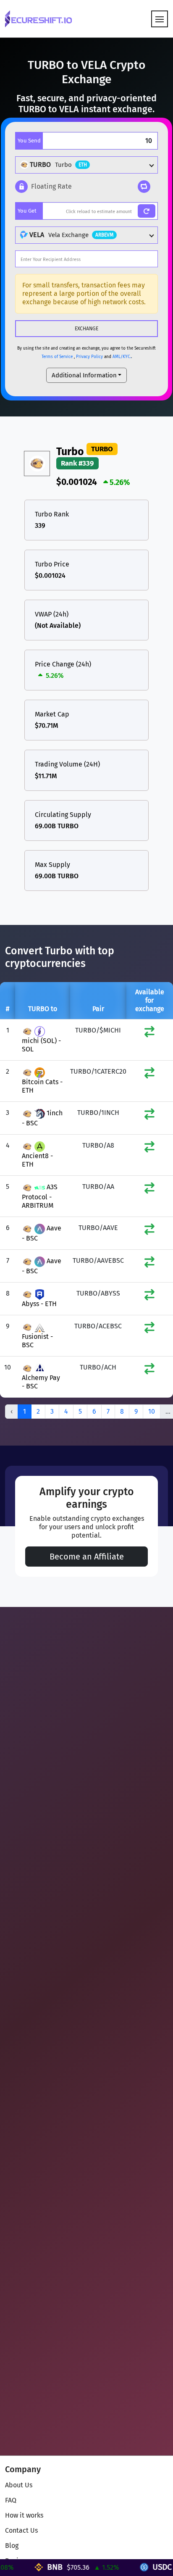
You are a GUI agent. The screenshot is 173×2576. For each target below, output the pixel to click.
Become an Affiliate (87, 1557)
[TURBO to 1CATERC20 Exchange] (149, 1075)
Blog (12, 2546)
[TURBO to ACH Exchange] (149, 1371)
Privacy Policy (89, 357)
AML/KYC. (122, 357)
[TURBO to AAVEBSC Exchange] (149, 1264)
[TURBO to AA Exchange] (149, 1190)
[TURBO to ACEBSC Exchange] (149, 1329)
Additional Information (84, 375)
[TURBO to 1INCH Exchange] (149, 1116)
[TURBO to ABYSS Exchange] (149, 1297)
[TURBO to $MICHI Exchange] (149, 1034)
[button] (43, 187)
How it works (24, 2515)
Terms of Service (57, 357)
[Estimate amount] (147, 211)
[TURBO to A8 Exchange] (149, 1149)
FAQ (11, 2500)
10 (152, 1411)
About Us (19, 2485)
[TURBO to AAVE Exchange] (149, 1231)
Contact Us (21, 2530)
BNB (68, 2567)
